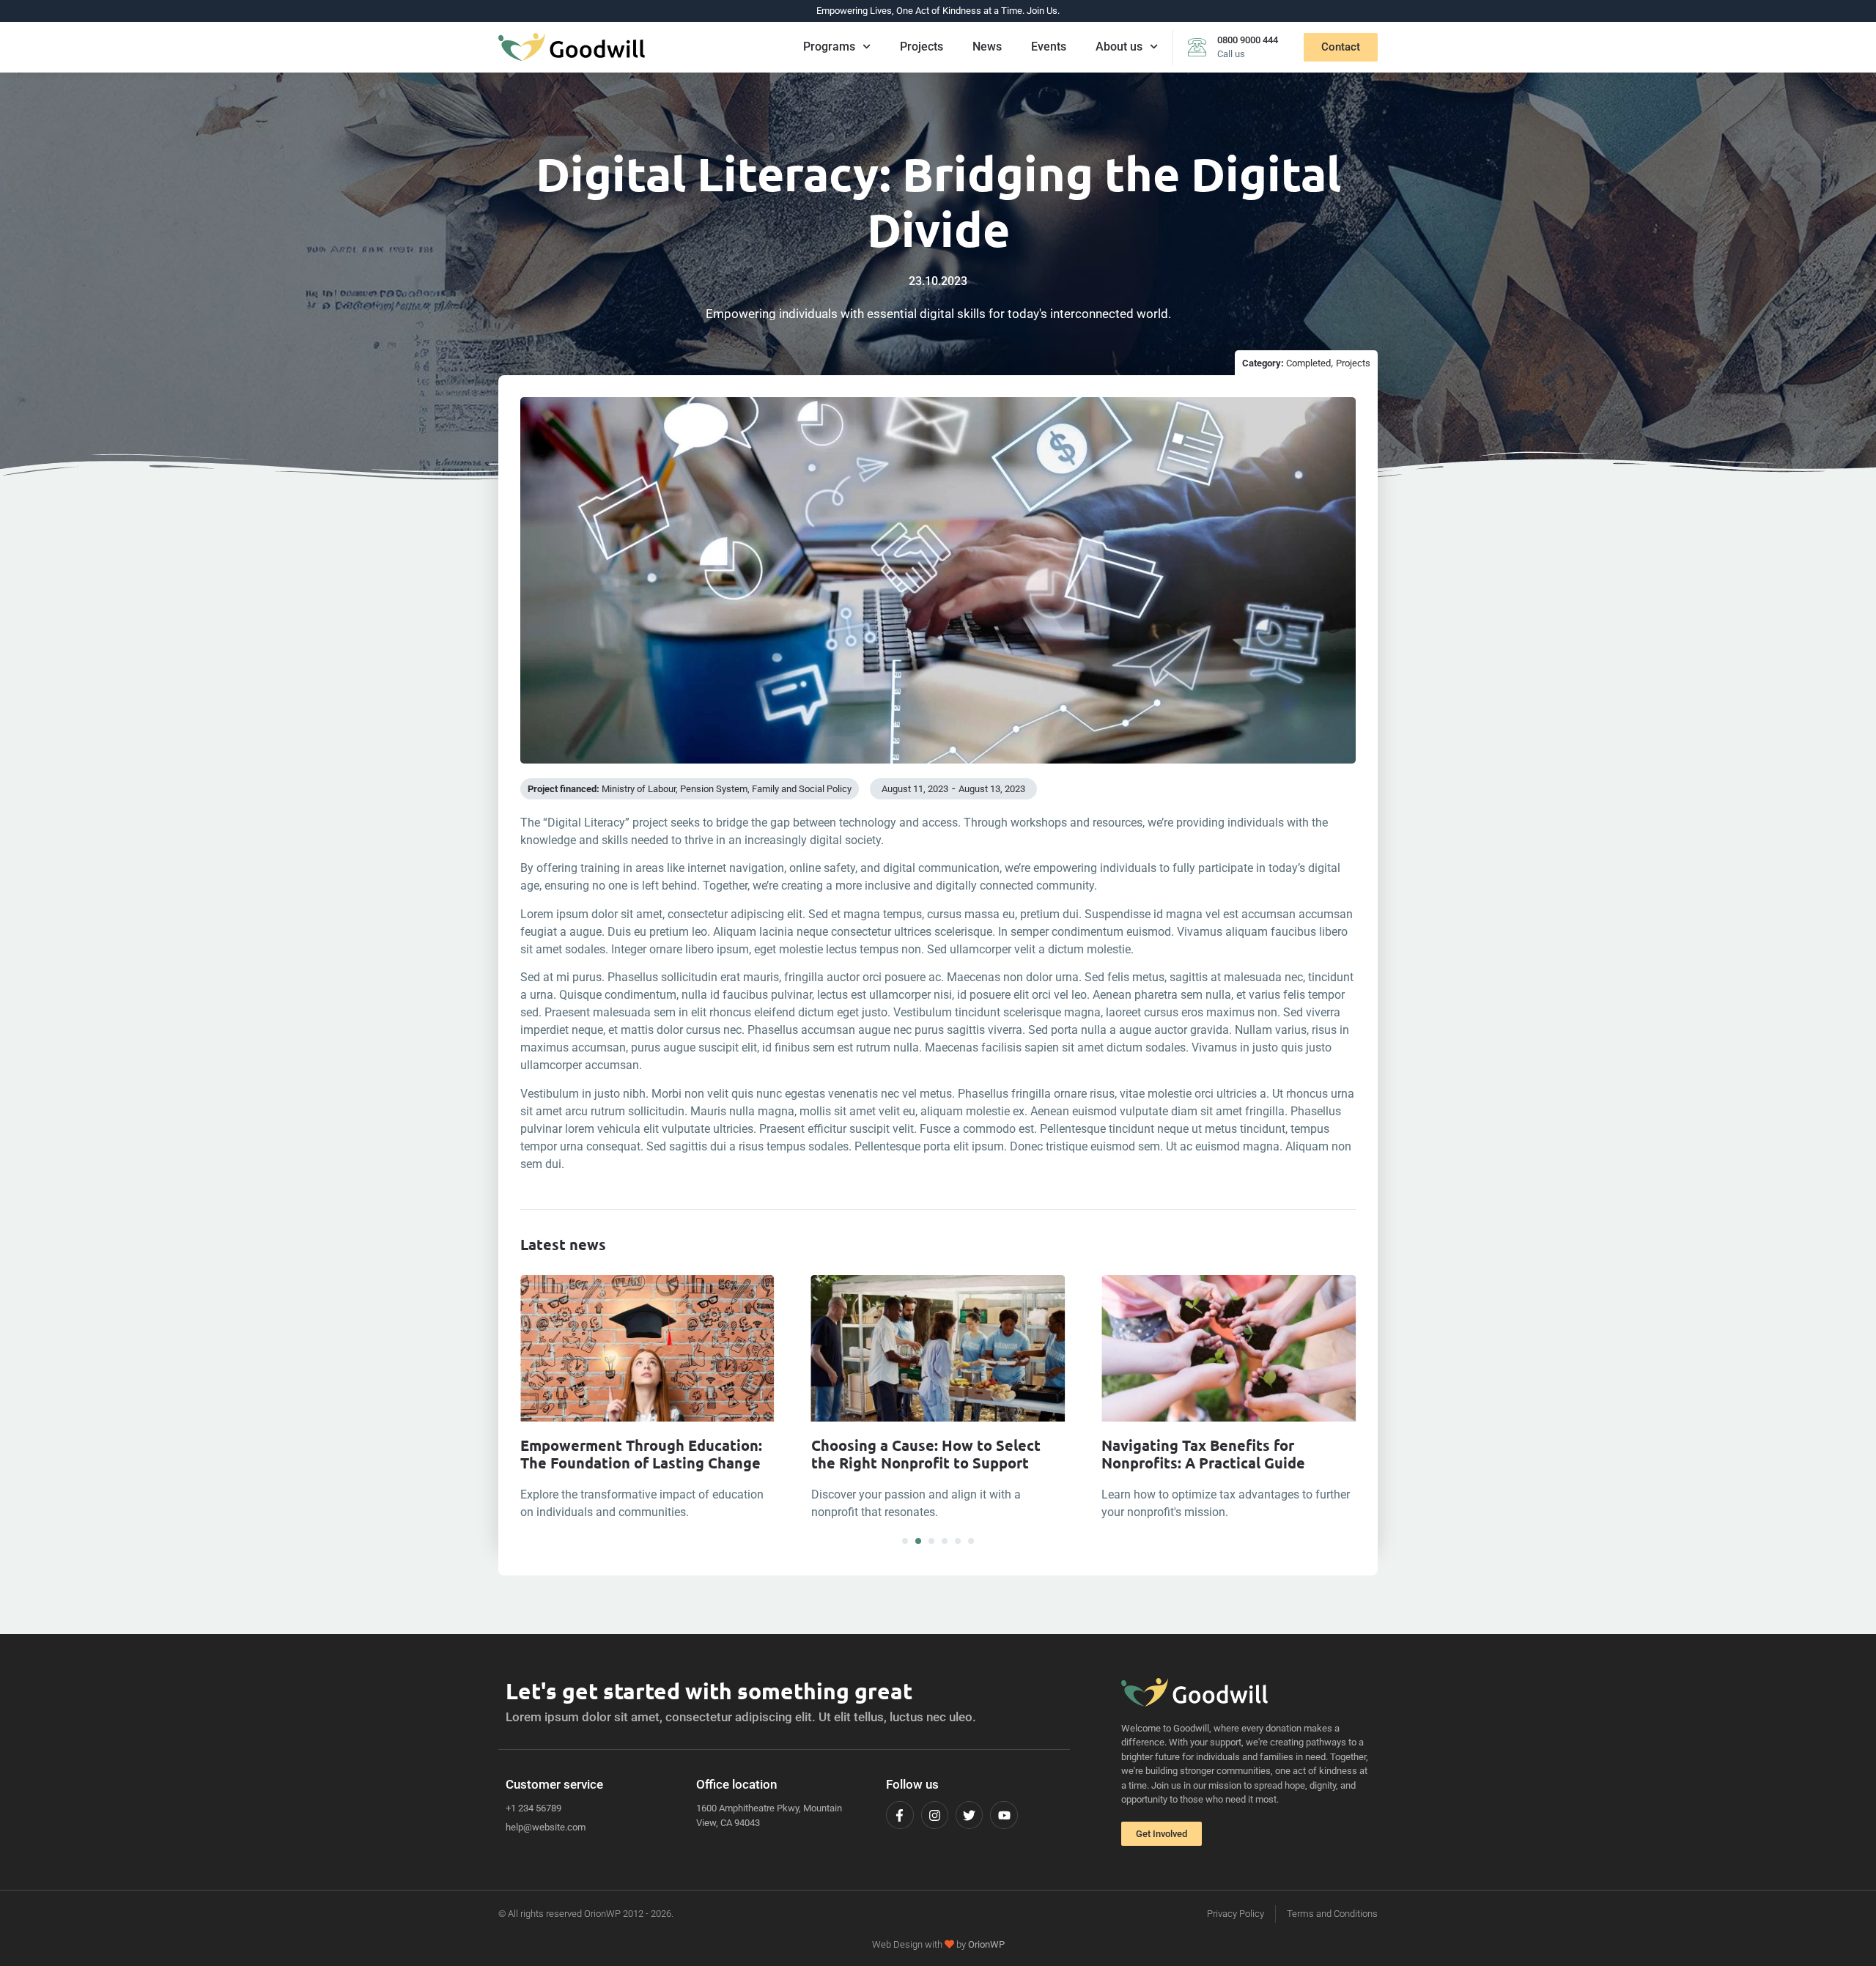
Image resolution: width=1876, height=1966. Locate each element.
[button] (905, 1541)
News (987, 47)
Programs (829, 47)
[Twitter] (969, 1815)
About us (1119, 47)
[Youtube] (1004, 1815)
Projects (922, 47)
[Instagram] (935, 1815)
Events (1049, 47)
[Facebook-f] (900, 1815)
